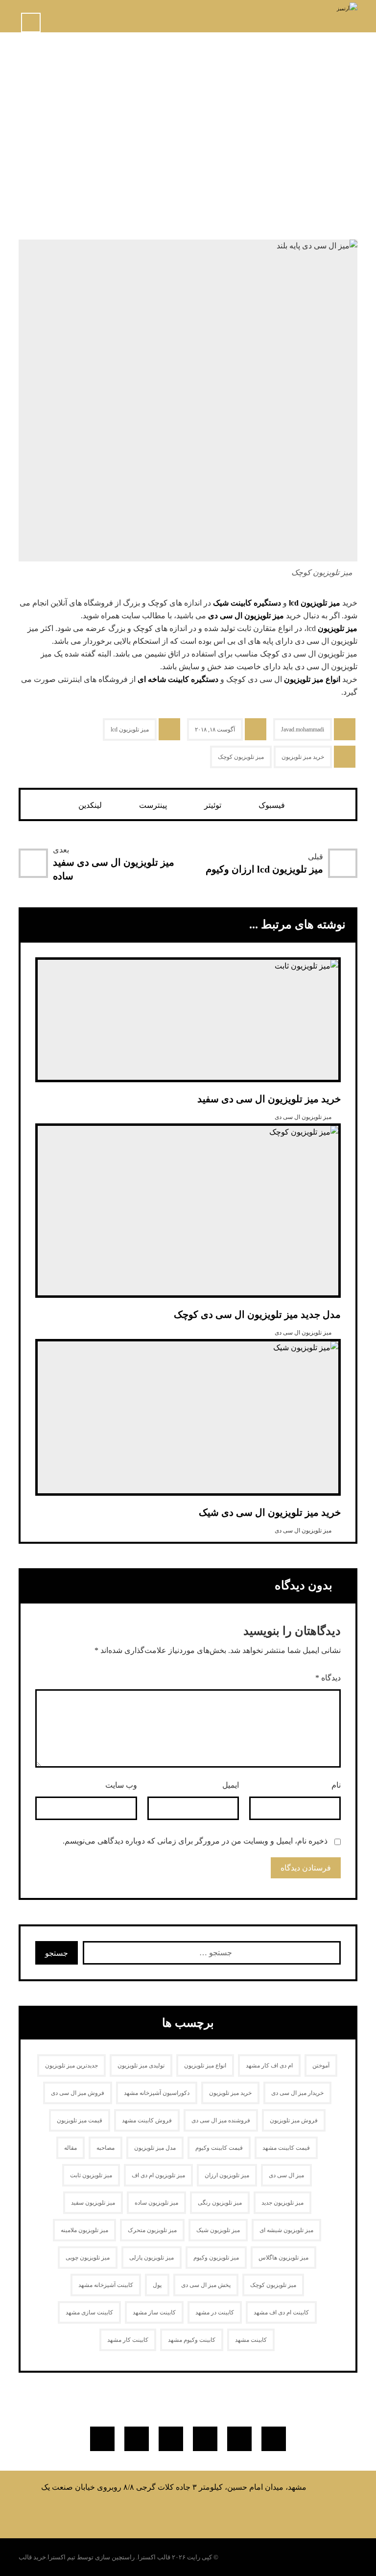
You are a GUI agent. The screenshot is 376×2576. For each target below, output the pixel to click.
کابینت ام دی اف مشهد (281, 2312)
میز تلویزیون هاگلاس (283, 2258)
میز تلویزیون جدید (282, 2203)
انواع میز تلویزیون (312, 679)
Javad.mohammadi (303, 729)
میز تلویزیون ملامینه (84, 2230)
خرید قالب (32, 2557)
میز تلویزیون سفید (93, 2203)
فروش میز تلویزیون (294, 2120)
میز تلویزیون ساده (156, 2203)
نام (336, 1785)
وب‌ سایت (121, 1785)
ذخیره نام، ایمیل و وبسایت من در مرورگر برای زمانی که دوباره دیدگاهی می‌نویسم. (195, 1841)
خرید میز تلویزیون (303, 757)
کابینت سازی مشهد (89, 2312)
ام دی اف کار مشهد (269, 2066)
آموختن (321, 2066)
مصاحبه (106, 2148)
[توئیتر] (239, 2439)
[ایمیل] (137, 2439)
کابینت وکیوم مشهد (192, 2340)
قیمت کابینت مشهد (286, 2148)
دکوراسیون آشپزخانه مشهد (157, 2093)
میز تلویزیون (338, 628)
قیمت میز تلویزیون (80, 2120)
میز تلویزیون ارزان (227, 2175)
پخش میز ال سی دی (206, 2285)
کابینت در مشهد (215, 2312)
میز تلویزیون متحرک (152, 2230)
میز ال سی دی (286, 2175)
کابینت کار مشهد (128, 2340)
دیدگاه (328, 1678)
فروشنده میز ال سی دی (221, 2120)
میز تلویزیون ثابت (91, 2175)
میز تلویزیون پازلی (152, 2258)
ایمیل (231, 1785)
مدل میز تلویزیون (155, 2148)
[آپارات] (102, 2439)
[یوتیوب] (171, 2439)
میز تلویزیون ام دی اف (158, 2175)
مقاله (70, 2148)
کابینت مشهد (251, 2340)
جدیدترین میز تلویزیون (71, 2066)
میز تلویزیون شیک (218, 2230)
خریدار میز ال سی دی (297, 2093)
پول (157, 2285)
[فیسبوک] (274, 2439)
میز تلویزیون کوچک (241, 757)
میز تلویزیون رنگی (220, 2203)
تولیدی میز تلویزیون (141, 2066)
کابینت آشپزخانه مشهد (106, 2285)
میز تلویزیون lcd (315, 603)
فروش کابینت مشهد (147, 2120)
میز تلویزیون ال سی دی (246, 616)
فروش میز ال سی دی (78, 2093)
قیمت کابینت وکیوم (219, 2148)
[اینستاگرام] (205, 2439)
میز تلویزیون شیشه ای (286, 2230)
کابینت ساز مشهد (154, 2312)
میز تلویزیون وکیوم (216, 2258)
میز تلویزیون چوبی (88, 2258)
